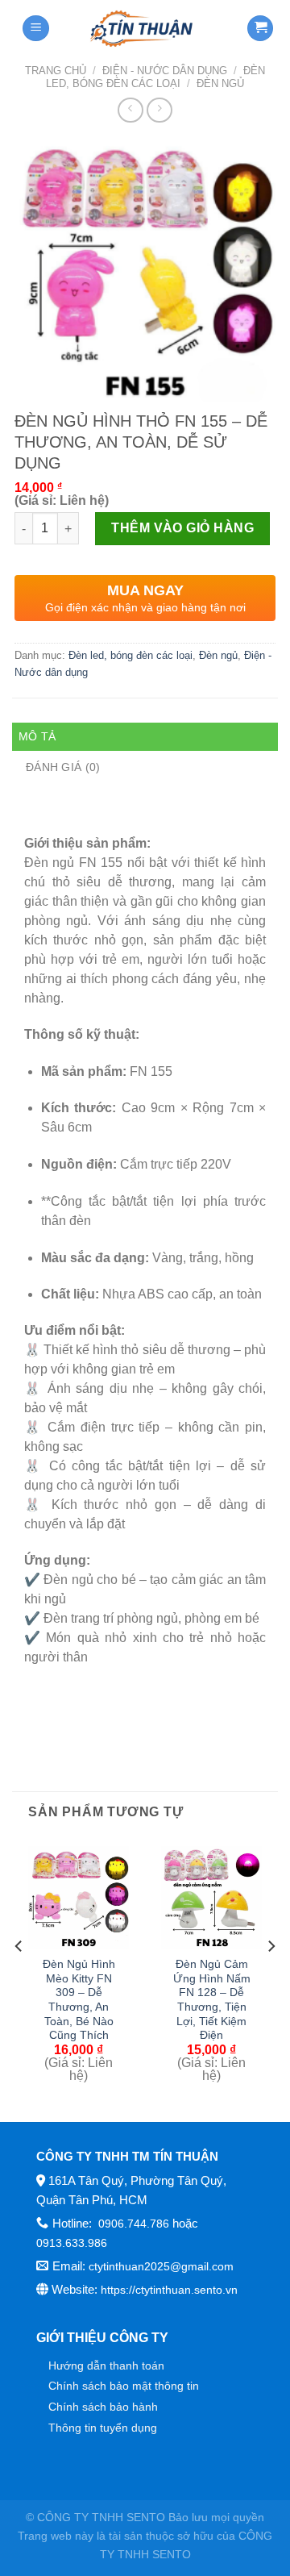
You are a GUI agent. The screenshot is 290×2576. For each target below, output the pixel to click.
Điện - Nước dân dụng (165, 71)
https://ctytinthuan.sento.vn (169, 2290)
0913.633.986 (72, 2243)
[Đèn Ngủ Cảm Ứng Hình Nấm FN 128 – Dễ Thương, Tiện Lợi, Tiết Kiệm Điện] (211, 1897)
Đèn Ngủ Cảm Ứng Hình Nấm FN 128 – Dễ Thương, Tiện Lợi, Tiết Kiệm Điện (212, 2000)
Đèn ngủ (220, 83)
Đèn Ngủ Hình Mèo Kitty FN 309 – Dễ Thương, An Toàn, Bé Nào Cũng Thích (79, 2000)
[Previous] (19, 1978)
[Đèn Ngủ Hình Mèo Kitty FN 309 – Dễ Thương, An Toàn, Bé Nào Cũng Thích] (79, 1897)
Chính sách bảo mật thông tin (124, 2386)
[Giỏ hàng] (260, 29)
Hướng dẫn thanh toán (106, 2366)
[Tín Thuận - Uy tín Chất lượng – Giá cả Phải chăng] (142, 28)
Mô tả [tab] (37, 736)
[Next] (271, 1978)
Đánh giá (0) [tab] (63, 767)
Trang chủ (56, 71)
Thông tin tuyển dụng (103, 2428)
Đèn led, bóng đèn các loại (155, 77)
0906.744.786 (132, 2224)
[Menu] (36, 29)
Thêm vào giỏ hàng (182, 528)
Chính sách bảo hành (103, 2407)
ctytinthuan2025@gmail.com (161, 2266)
